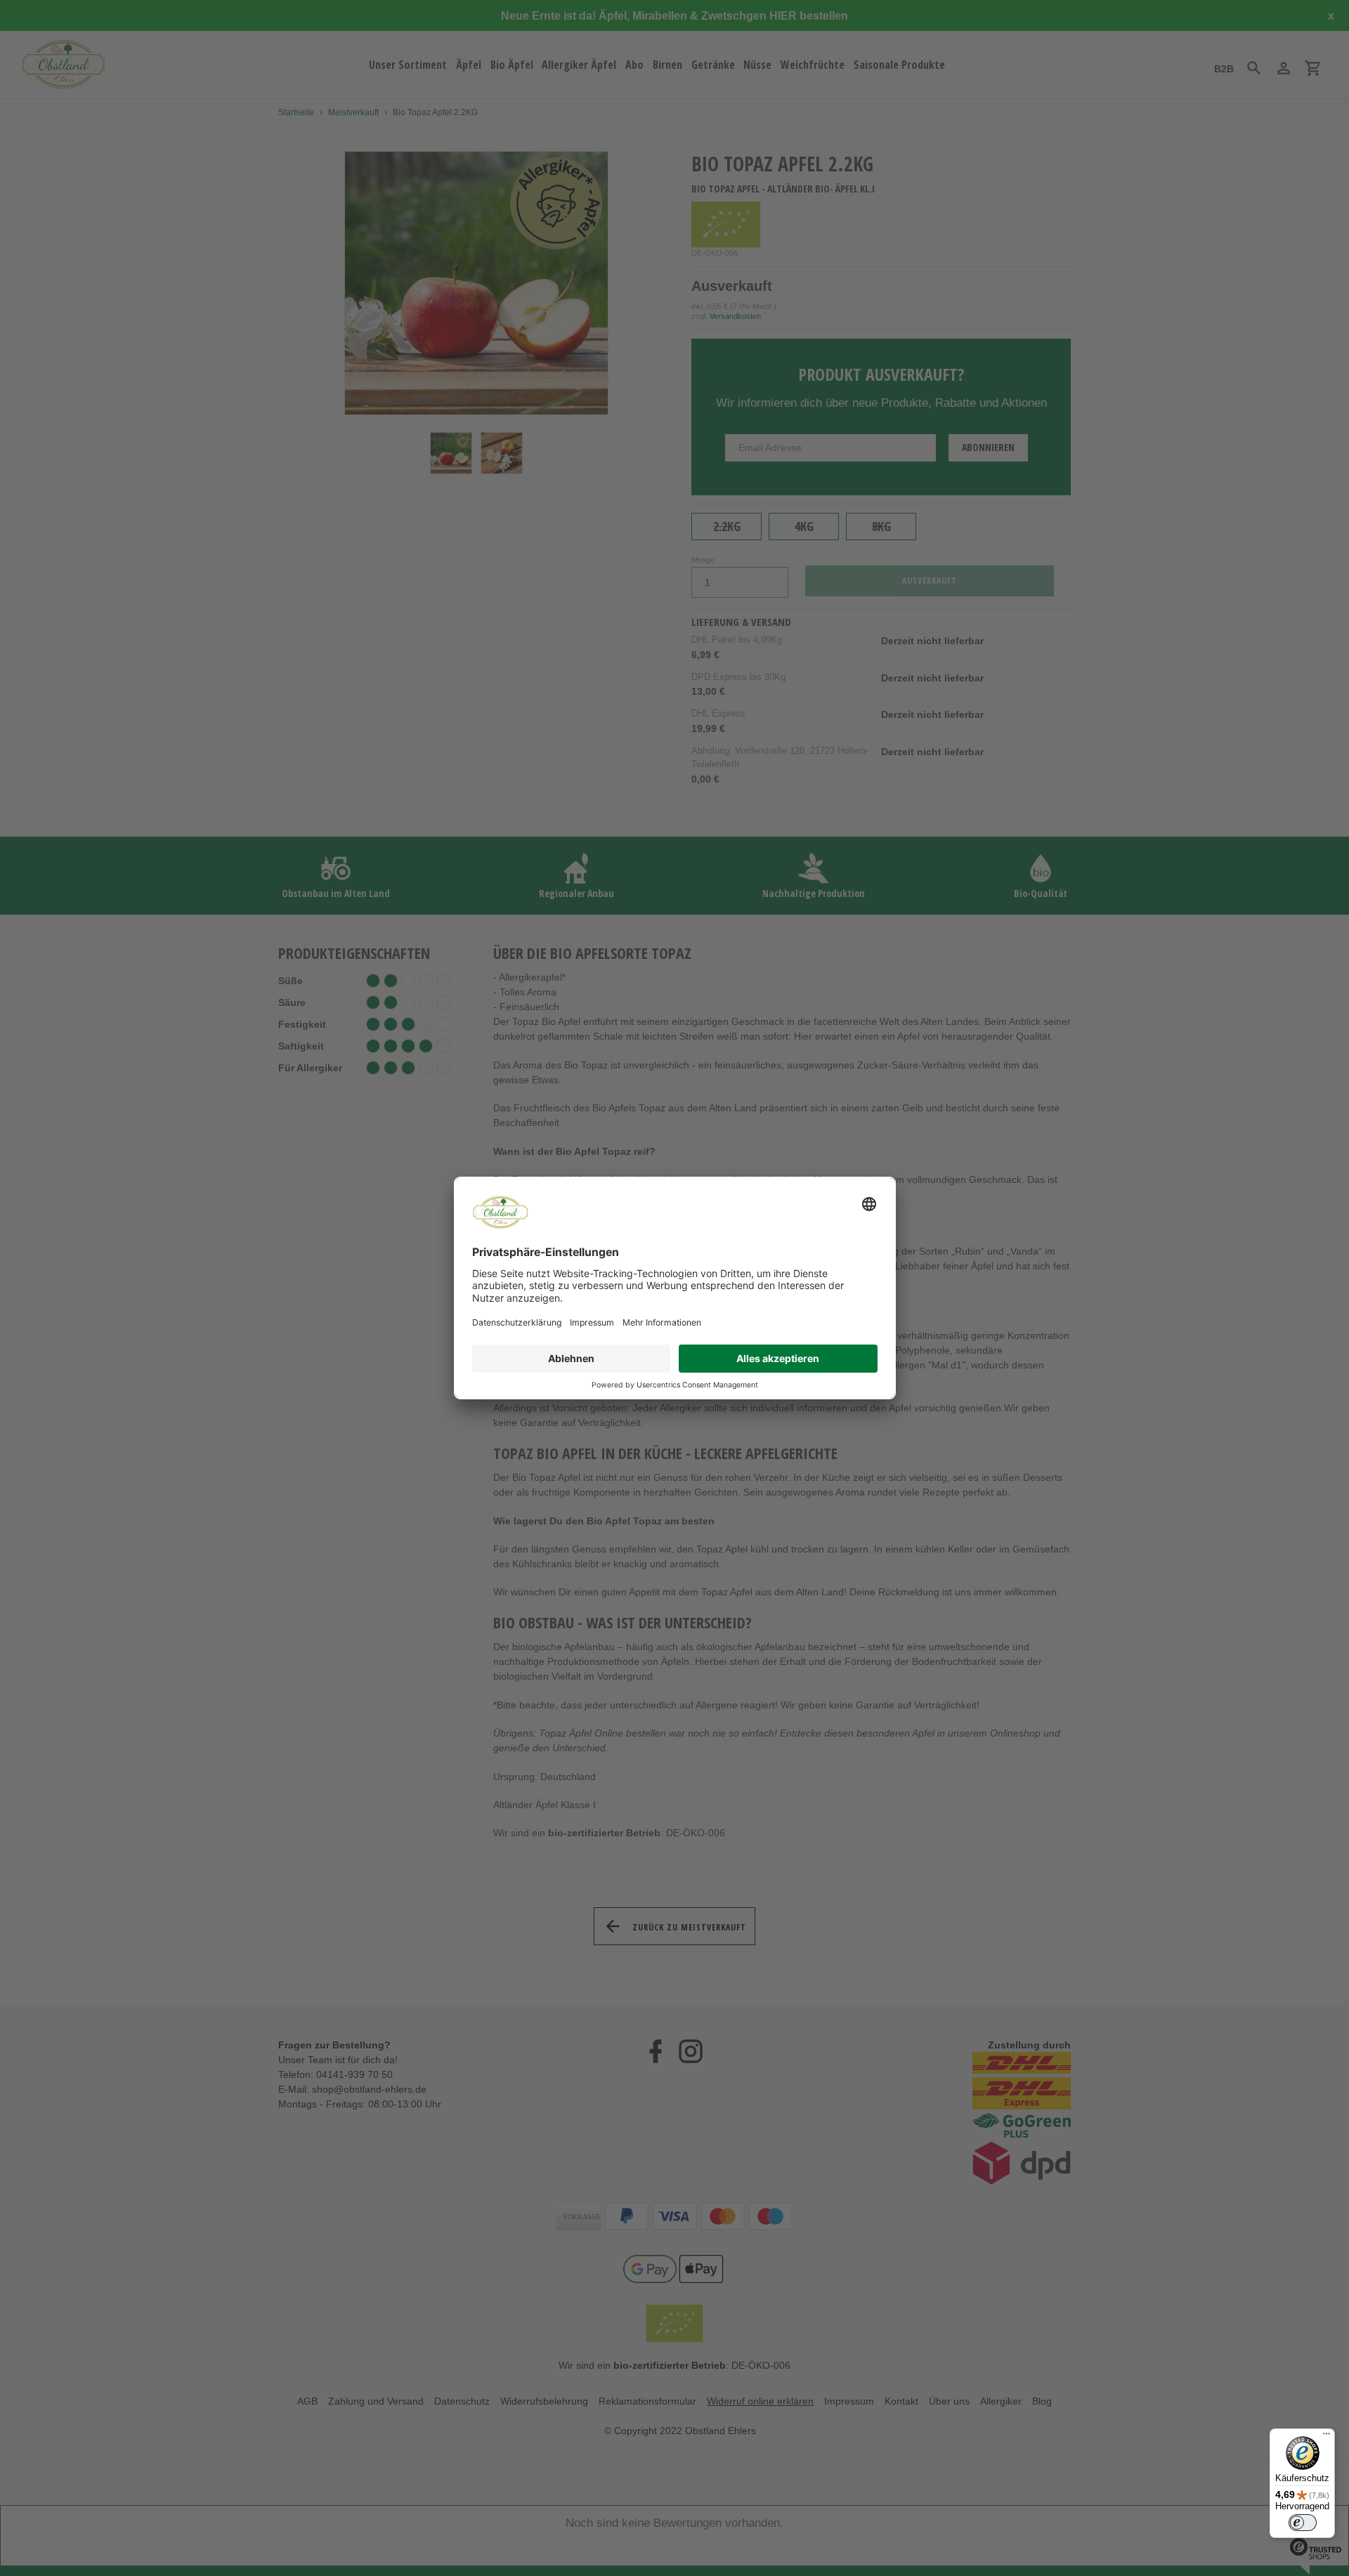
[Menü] (1327, 2437)
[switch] (1303, 2523)
